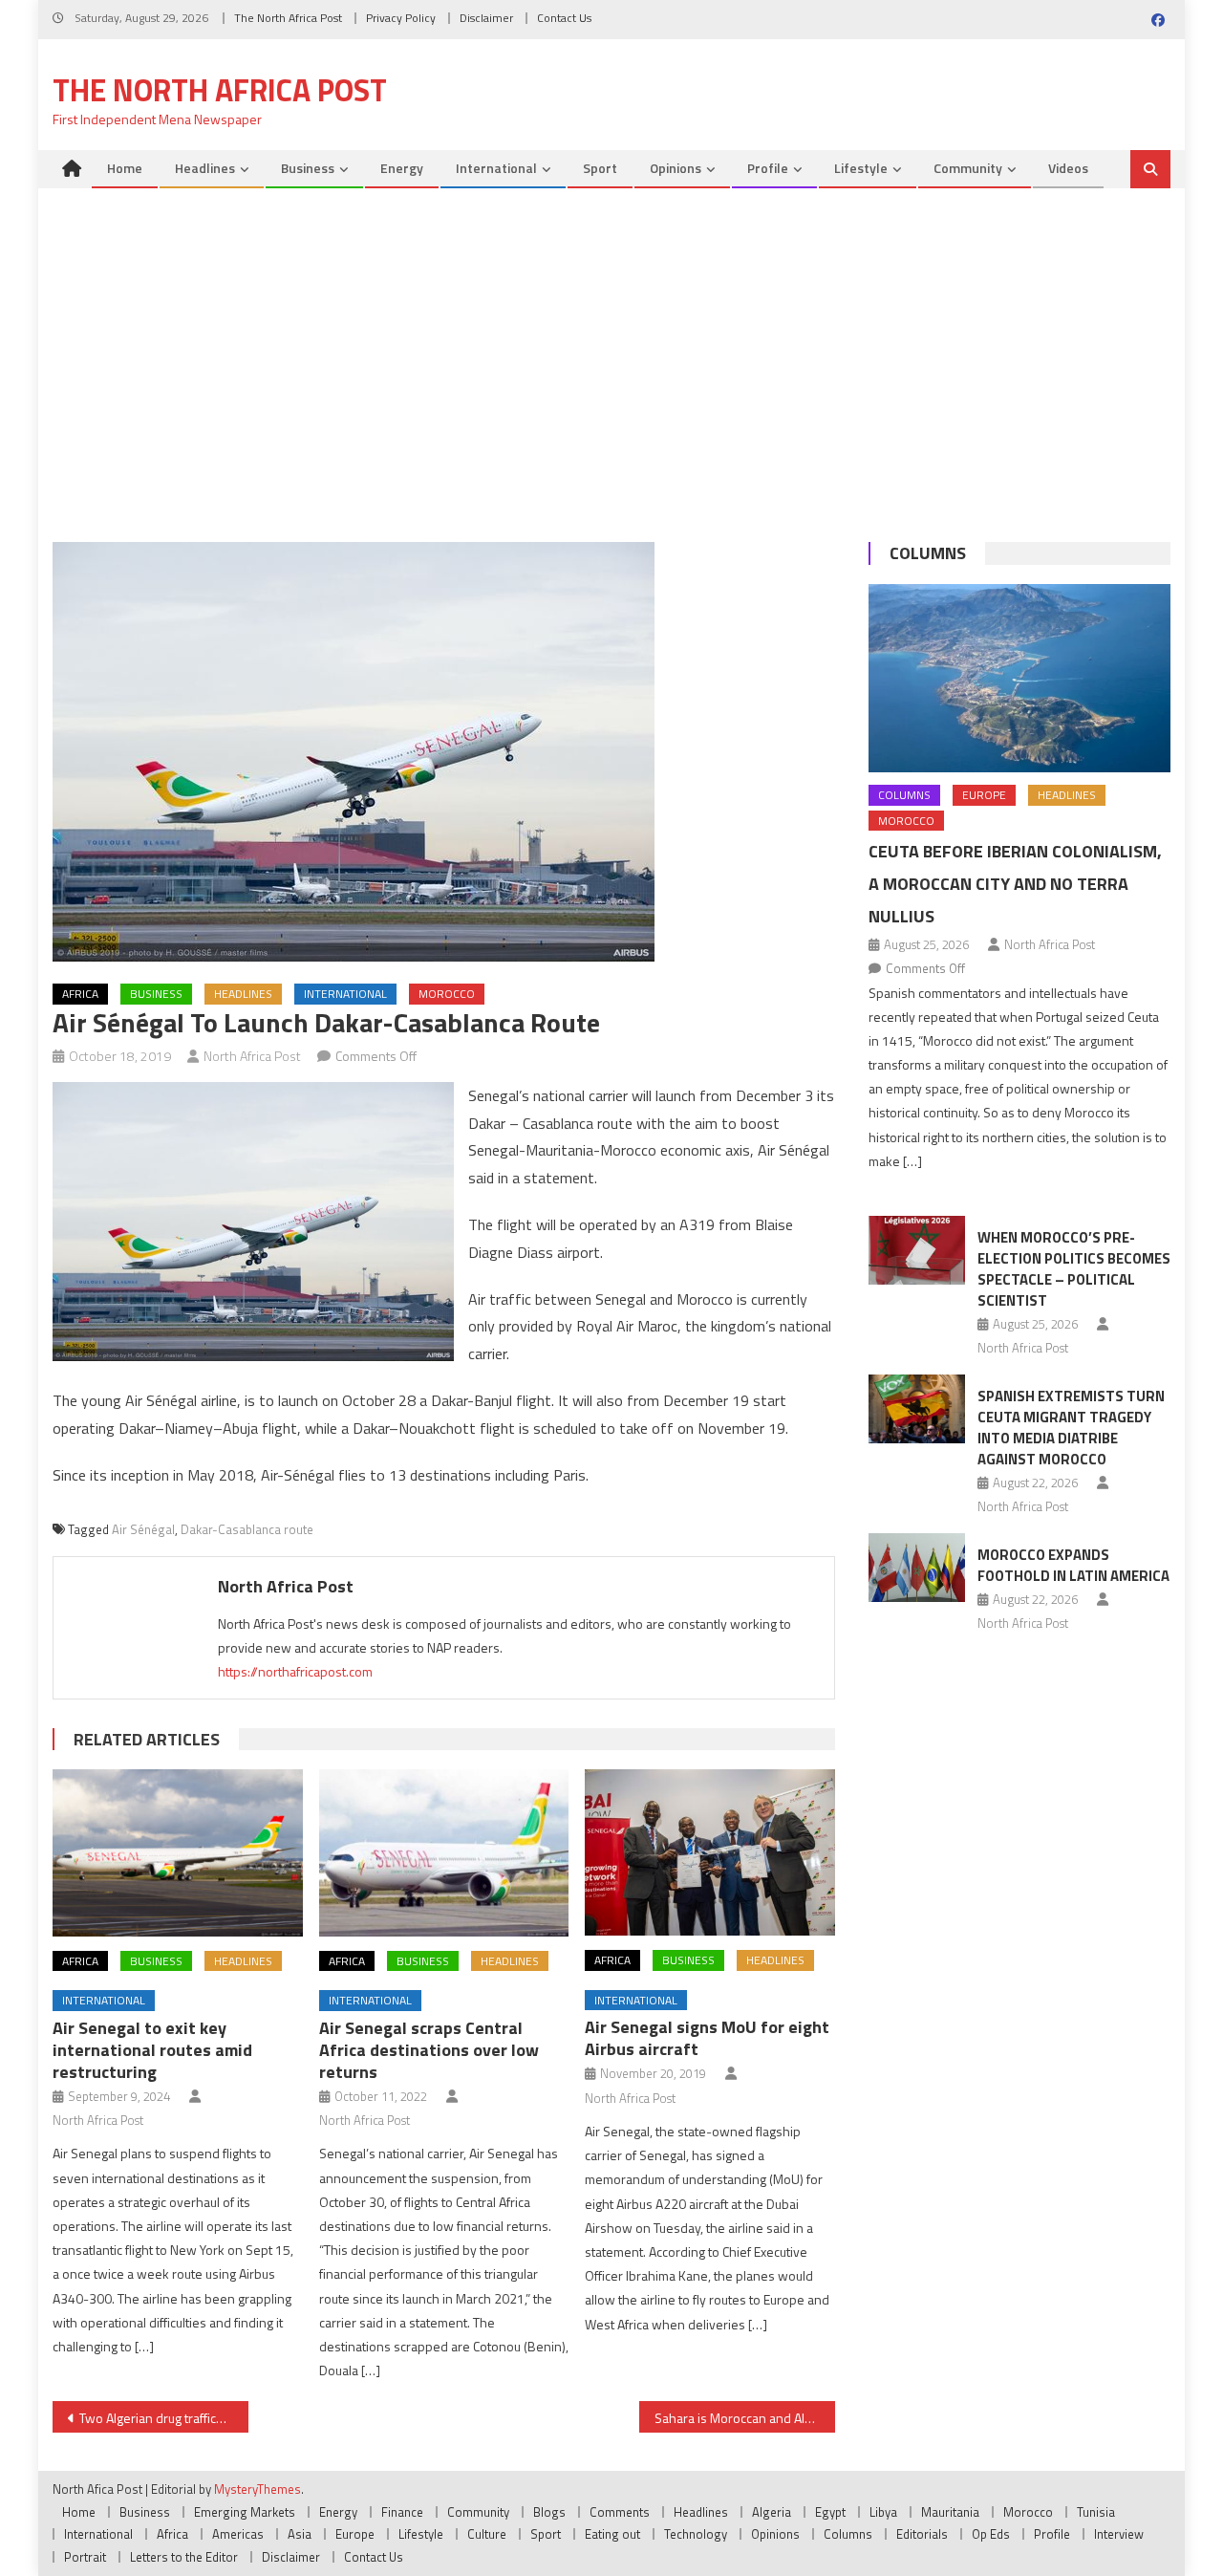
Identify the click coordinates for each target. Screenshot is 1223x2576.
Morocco (447, 994)
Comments (620, 2512)
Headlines (205, 168)
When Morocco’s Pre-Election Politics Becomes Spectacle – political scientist (1074, 1269)
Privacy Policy (401, 18)
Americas (238, 2534)
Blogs (549, 2512)
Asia (300, 2534)
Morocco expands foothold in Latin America (1073, 1565)
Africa (80, 994)
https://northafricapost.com (295, 1671)
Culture (487, 2534)
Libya (883, 2512)
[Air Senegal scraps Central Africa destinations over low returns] (444, 1852)
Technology (696, 2534)
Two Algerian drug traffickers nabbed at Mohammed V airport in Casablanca (164, 2418)
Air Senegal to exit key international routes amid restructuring (152, 2050)
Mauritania (950, 2512)
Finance (402, 2512)
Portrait (85, 2557)
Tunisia (1096, 2512)
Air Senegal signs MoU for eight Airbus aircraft (707, 2038)
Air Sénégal (143, 1529)
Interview (1119, 2534)
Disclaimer (486, 18)
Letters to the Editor (184, 2557)
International (496, 168)
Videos (1068, 168)
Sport (600, 168)
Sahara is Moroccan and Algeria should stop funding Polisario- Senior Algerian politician (745, 2418)
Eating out (612, 2534)
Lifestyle (861, 168)
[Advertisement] (611, 370)
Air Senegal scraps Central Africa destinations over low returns (429, 2050)
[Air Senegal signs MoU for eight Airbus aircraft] (710, 1852)
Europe (984, 795)
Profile (768, 168)
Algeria (772, 2512)
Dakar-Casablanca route (247, 1529)
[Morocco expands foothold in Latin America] (917, 1568)
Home (125, 168)
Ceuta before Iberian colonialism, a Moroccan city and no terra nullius (1015, 884)
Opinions (676, 168)
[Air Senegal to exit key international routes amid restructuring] (178, 1852)
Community (968, 168)
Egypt (830, 2512)
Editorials (922, 2534)
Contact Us (564, 18)
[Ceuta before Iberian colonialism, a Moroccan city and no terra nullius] (1019, 678)
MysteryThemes (257, 2489)
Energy (402, 168)
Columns (928, 553)
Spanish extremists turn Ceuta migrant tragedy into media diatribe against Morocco (1071, 1428)
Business (308, 168)
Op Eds (991, 2534)
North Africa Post (252, 1056)
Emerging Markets (245, 2512)
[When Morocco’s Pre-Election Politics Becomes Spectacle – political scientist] (917, 1250)
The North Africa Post (288, 18)
